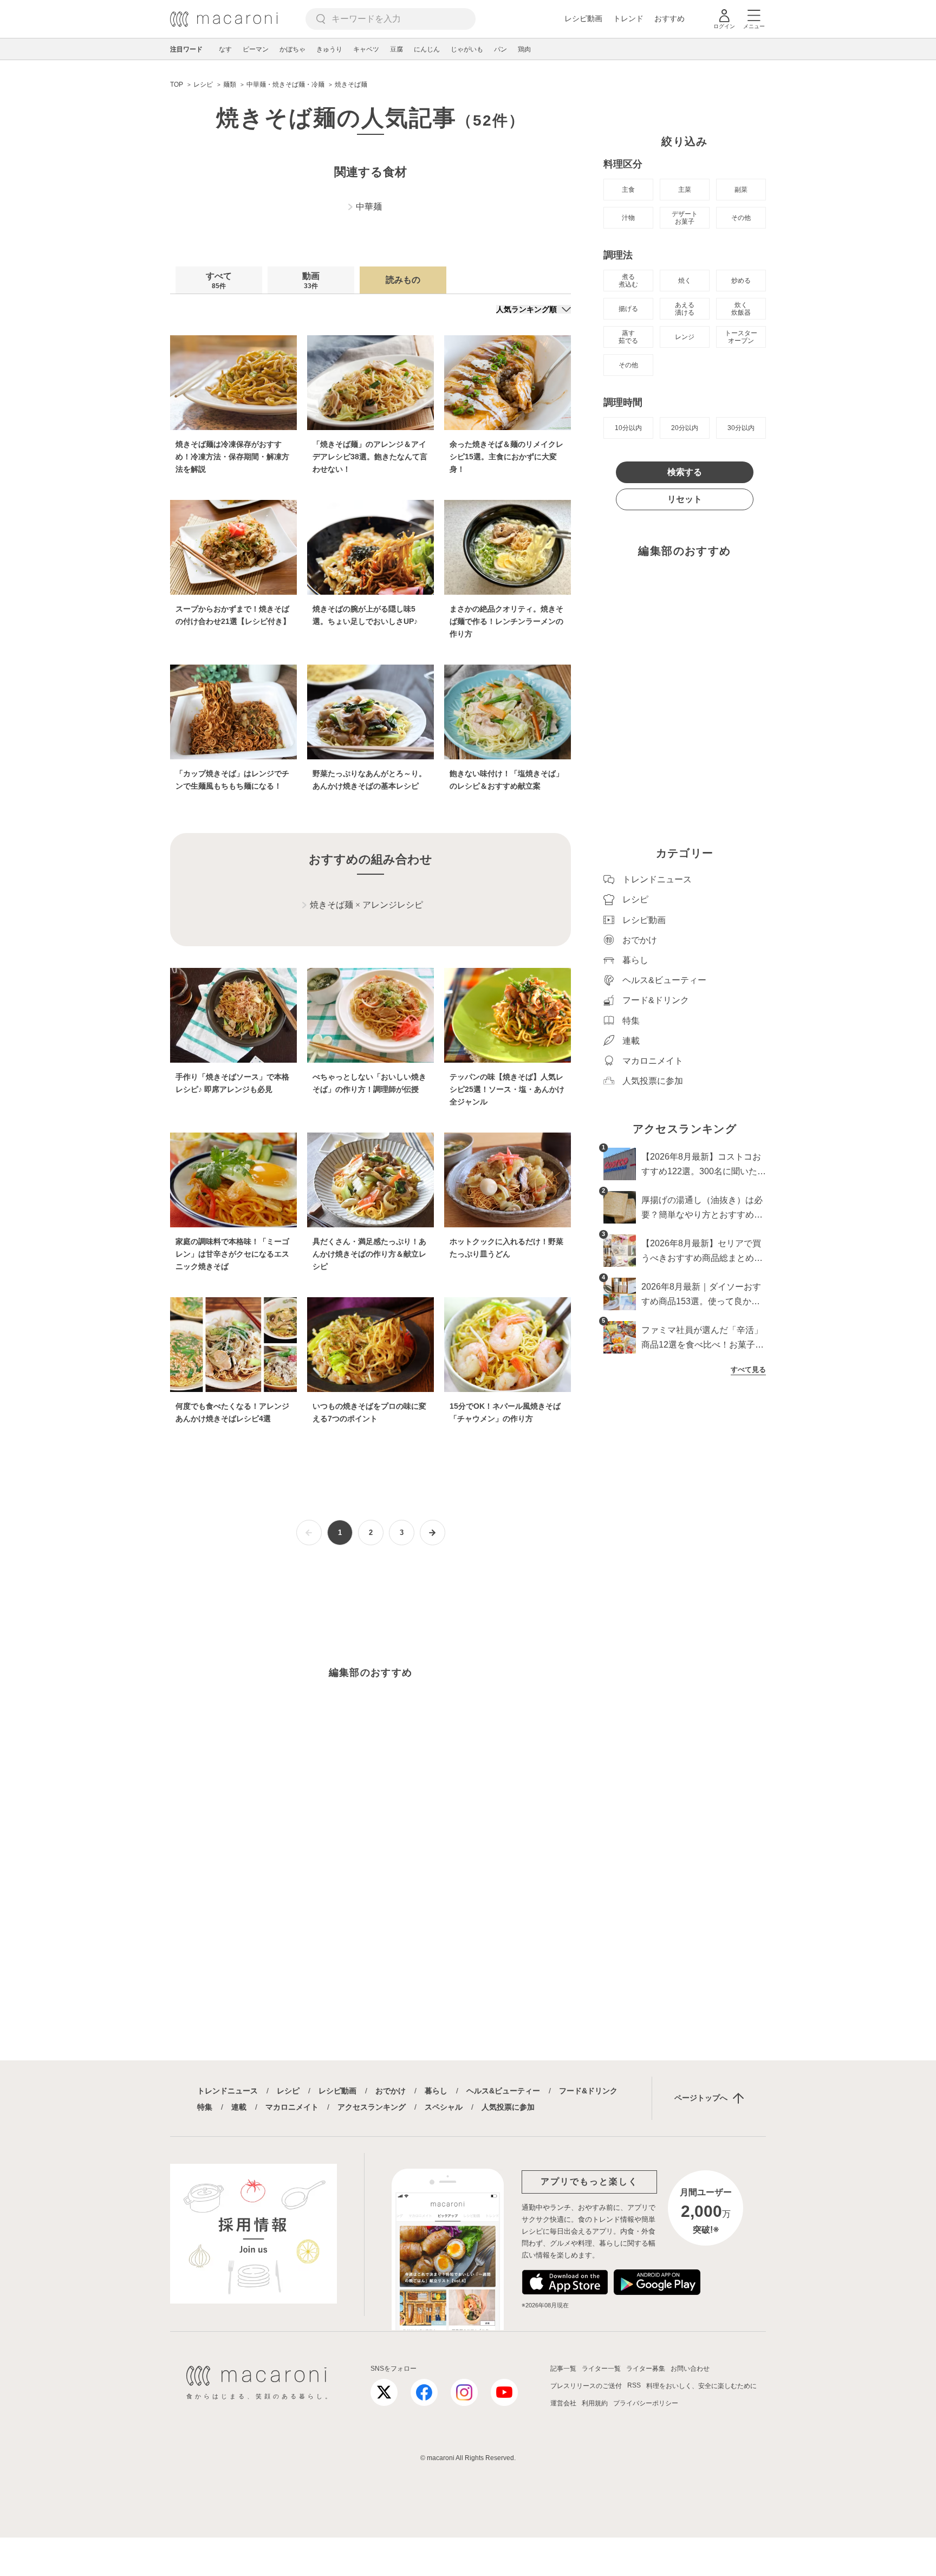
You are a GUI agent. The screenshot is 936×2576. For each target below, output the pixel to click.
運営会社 (563, 2403)
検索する (685, 472)
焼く (685, 281)
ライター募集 (646, 2369)
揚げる (628, 309)
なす (225, 49)
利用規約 (595, 2403)
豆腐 (396, 49)
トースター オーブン (741, 337)
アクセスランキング (372, 2107)
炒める (741, 281)
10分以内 (628, 428)
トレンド (628, 18)
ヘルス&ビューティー (503, 2091)
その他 (741, 218)
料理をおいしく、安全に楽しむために (701, 2386)
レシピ (288, 2091)
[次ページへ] (433, 1533)
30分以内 (741, 428)
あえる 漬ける (685, 309)
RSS (634, 2385)
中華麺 (369, 207)
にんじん (427, 49)
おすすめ (669, 18)
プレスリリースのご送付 (586, 2386)
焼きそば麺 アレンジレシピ (366, 905)
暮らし (436, 2091)
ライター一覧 (601, 2369)
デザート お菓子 (685, 218)
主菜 (685, 190)
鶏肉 (524, 49)
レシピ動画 (583, 18)
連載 (239, 2107)
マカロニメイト (292, 2107)
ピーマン (256, 49)
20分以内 (685, 428)
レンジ (685, 337)
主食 (628, 190)
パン (500, 49)
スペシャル (444, 2107)
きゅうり (329, 49)
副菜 (741, 190)
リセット (685, 499)
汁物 (628, 218)
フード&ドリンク (588, 2091)
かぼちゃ (292, 49)
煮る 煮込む (628, 281)
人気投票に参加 (508, 2107)
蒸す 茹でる (628, 337)
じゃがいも (467, 49)
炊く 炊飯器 (741, 309)
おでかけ (391, 2091)
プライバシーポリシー (646, 2403)
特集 (205, 2107)
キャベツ (366, 49)
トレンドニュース (227, 2091)
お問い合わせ (690, 2369)
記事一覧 (563, 2369)
